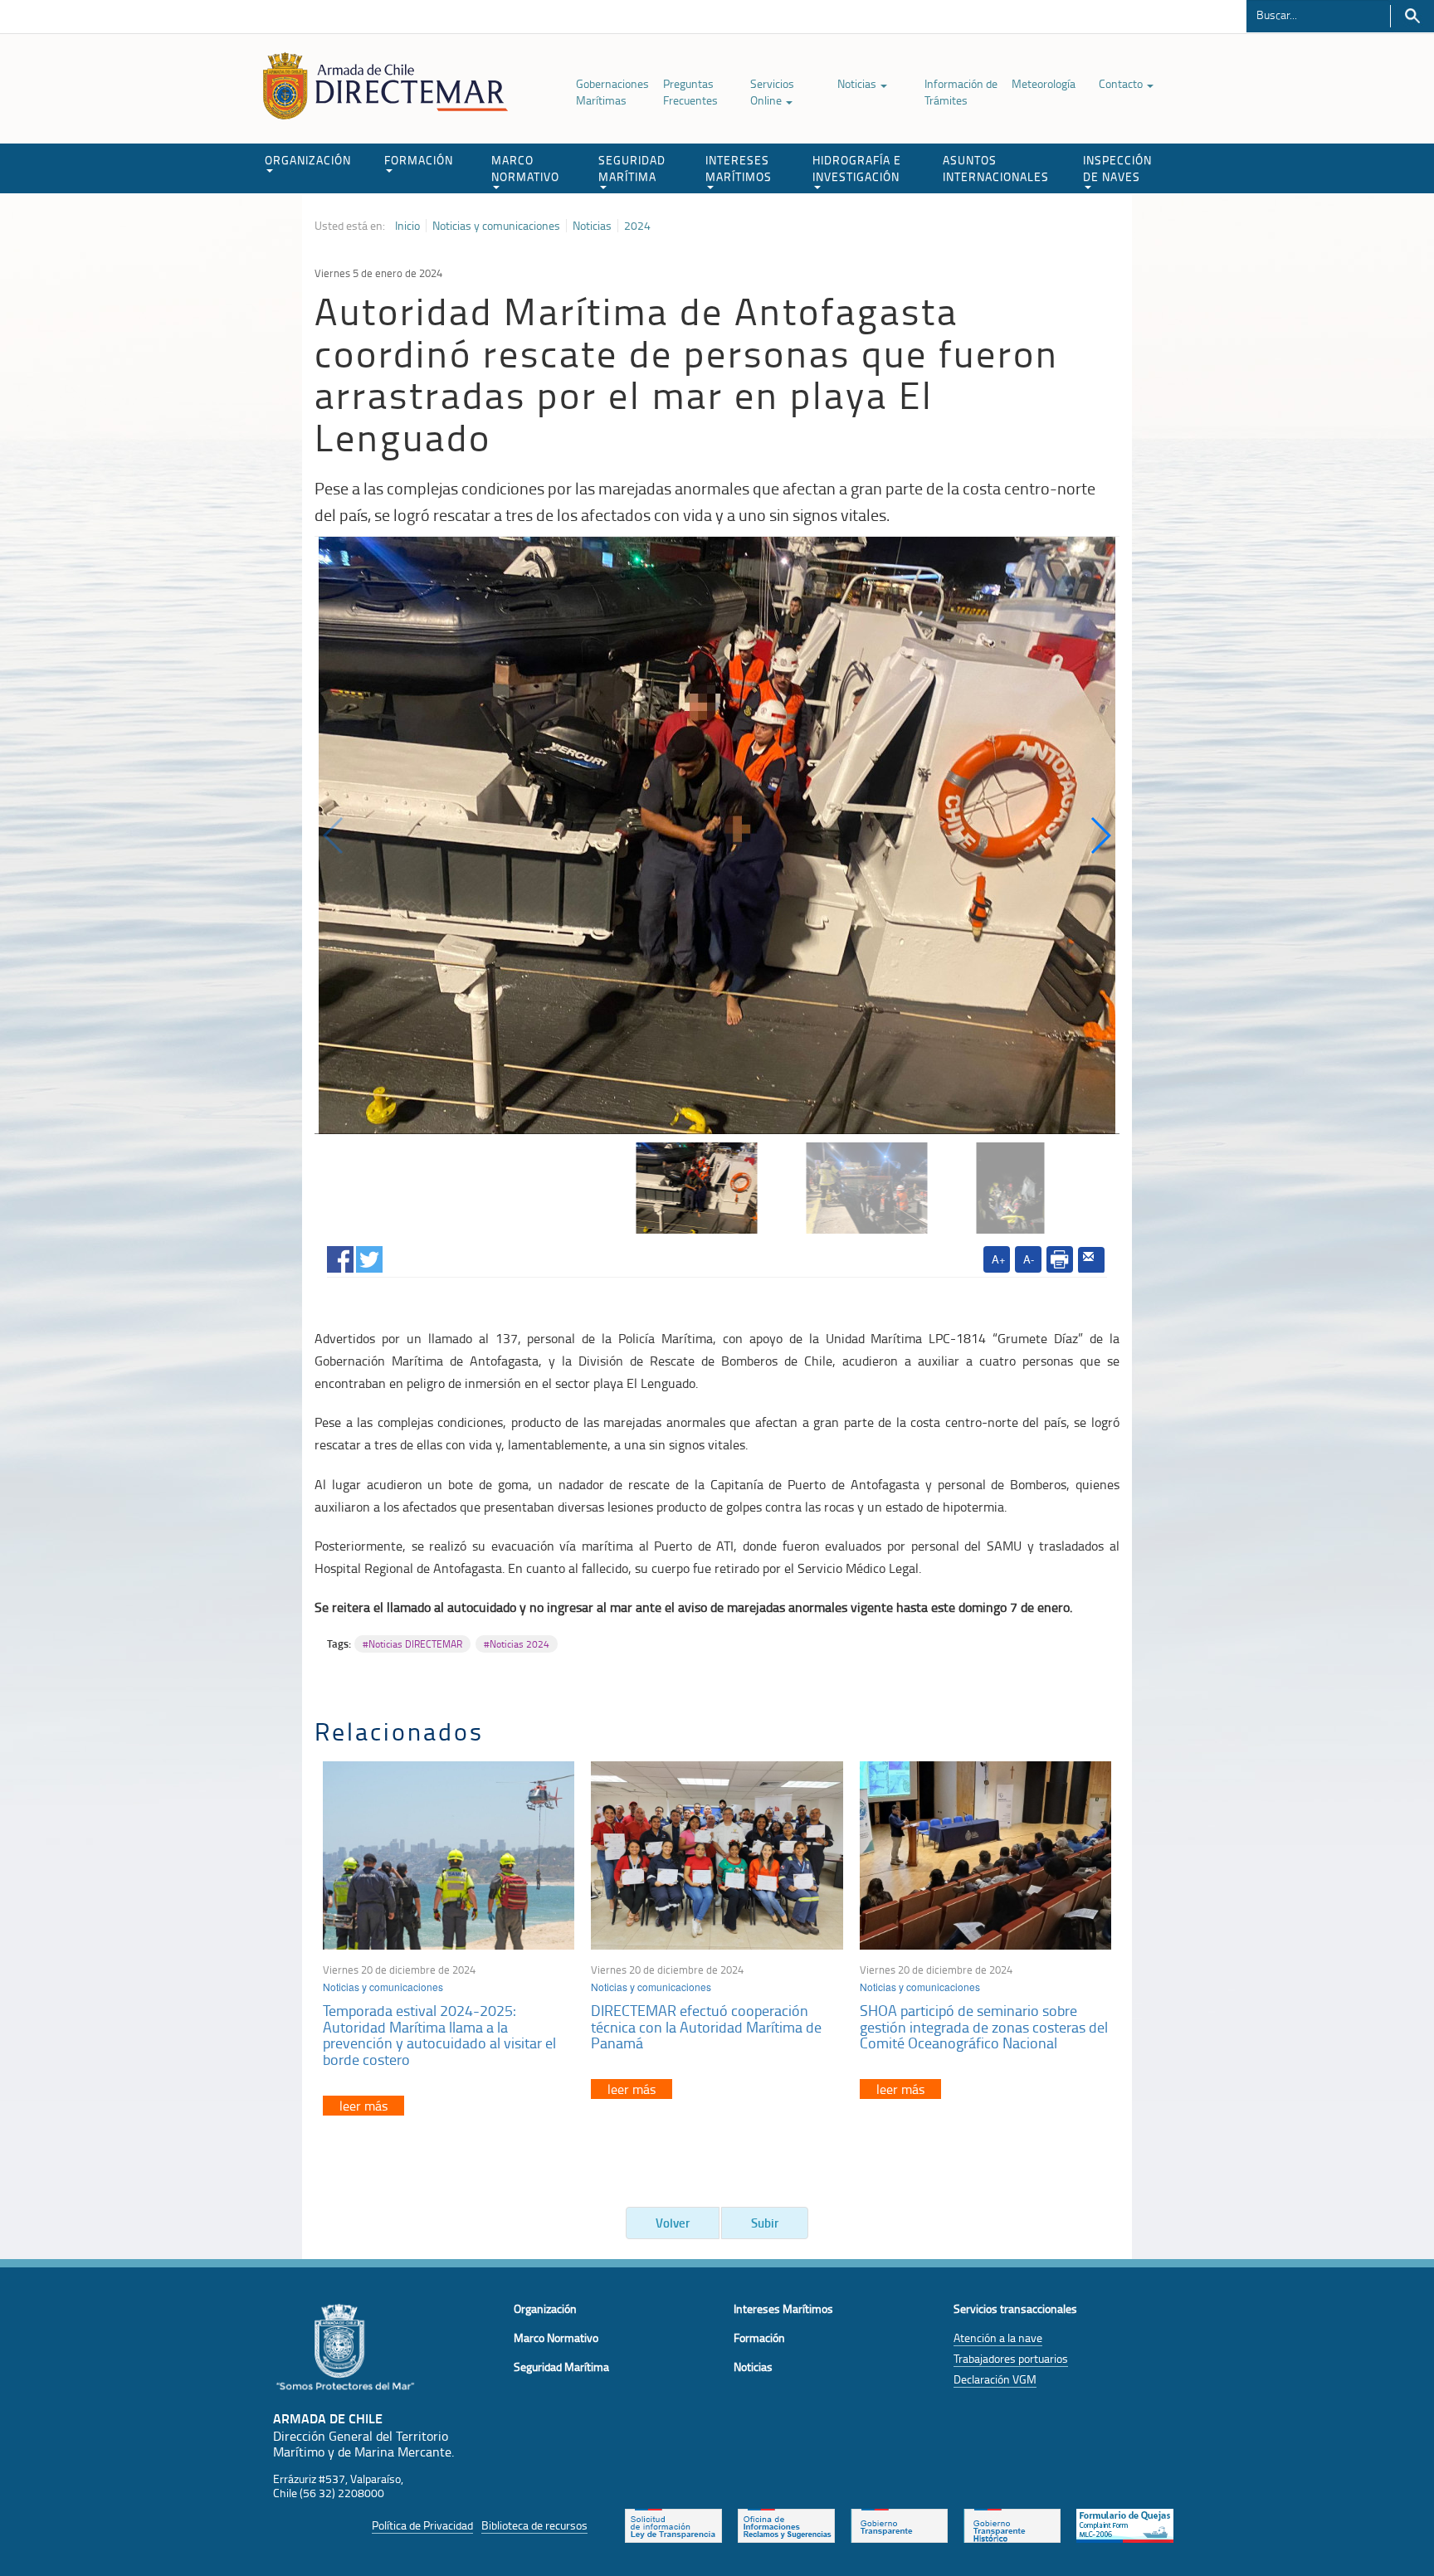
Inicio (407, 226)
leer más (363, 2106)
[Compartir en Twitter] (369, 1256)
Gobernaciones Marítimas (612, 92)
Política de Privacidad (422, 2525)
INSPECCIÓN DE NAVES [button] (1117, 168)
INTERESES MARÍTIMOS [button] (739, 168)
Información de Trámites (961, 92)
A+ (999, 1259)
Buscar (1412, 16)
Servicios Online (772, 92)
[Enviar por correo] (1091, 1260)
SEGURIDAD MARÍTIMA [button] (632, 168)
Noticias (858, 83)
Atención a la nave (998, 2337)
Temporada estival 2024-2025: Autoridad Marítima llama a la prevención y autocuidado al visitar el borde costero (439, 2035)
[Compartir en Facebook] (340, 1256)
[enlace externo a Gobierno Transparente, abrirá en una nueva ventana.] (899, 2524)
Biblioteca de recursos (534, 2525)
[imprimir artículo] (1060, 1259)
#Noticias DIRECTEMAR (412, 1644)
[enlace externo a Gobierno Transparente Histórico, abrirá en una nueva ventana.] (1012, 2524)
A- (1029, 1259)
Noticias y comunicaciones (496, 226)
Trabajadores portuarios (1011, 2358)
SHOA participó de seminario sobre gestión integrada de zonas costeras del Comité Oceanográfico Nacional (984, 2027)
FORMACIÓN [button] (419, 160)
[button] (1100, 835)
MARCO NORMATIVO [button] (525, 168)
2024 (637, 226)
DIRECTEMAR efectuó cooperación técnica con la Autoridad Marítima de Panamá (706, 2027)
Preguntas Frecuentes (690, 92)
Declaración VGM (995, 2379)
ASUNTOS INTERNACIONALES (996, 168)
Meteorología (1044, 83)
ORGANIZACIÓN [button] (308, 160)
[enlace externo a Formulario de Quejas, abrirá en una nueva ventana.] (1125, 2524)
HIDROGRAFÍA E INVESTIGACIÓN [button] (857, 168)
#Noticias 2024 (517, 1644)
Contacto (1122, 83)
